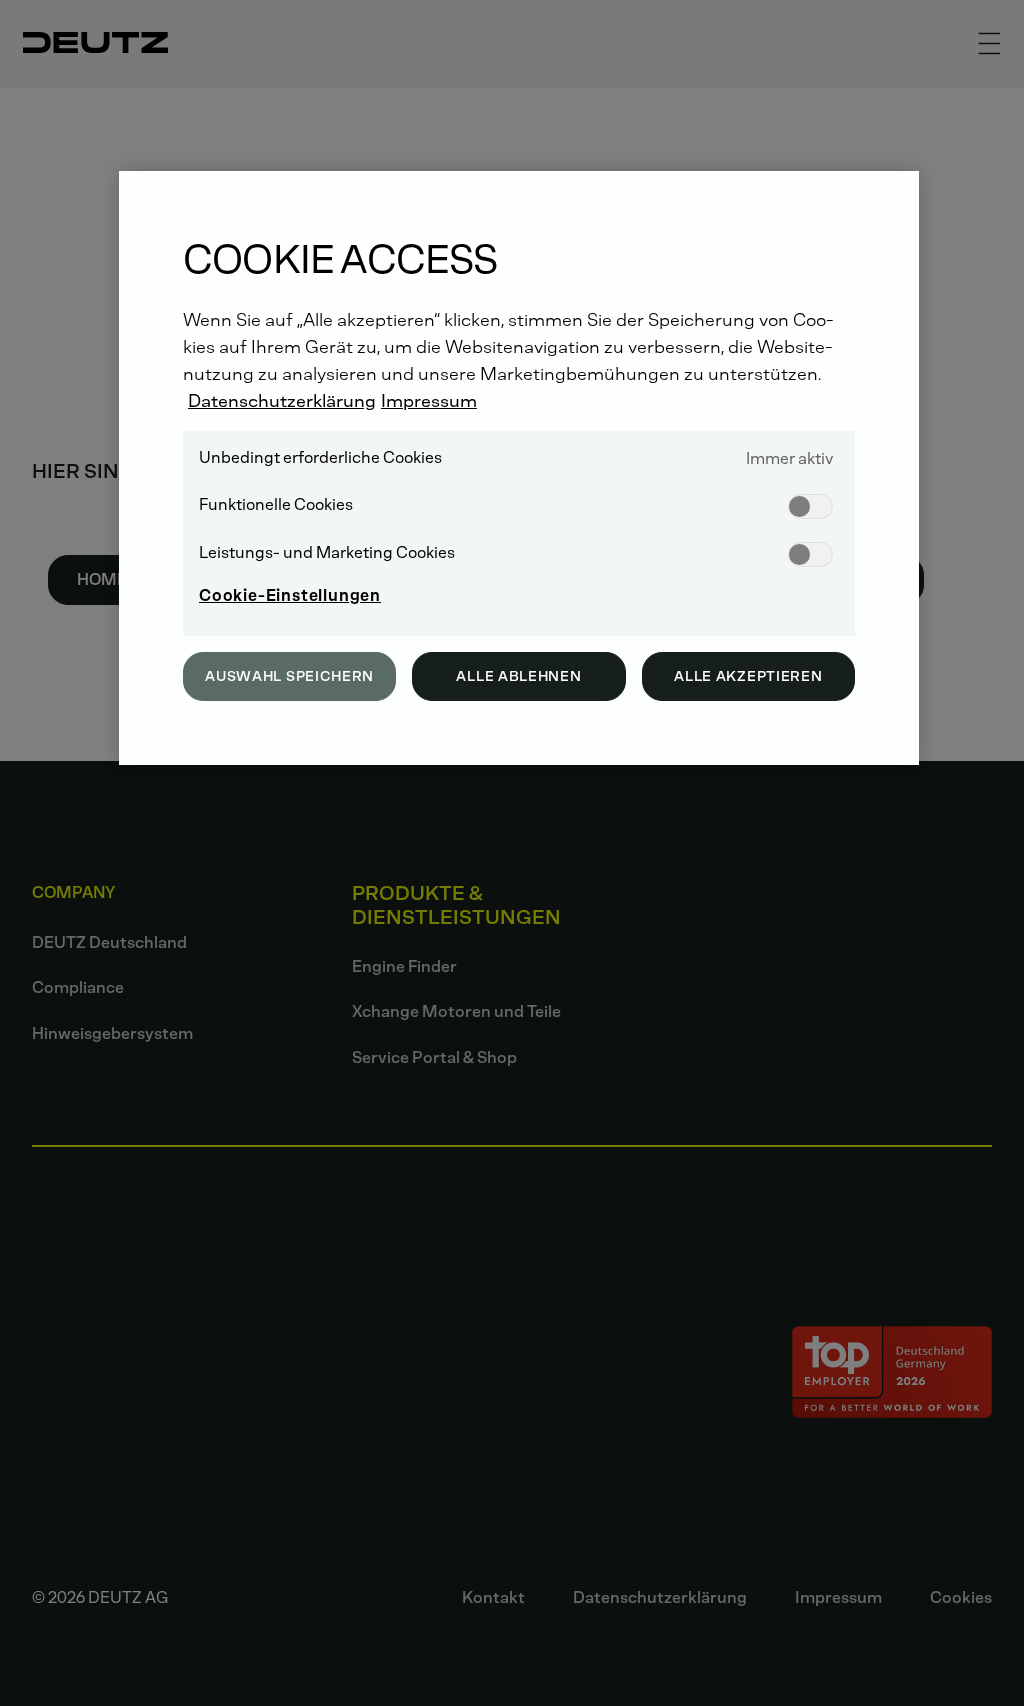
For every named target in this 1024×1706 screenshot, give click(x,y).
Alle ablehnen (518, 676)
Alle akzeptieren (748, 676)
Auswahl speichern (289, 676)
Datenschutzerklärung (282, 401)
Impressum (429, 401)
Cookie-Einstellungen (290, 595)
